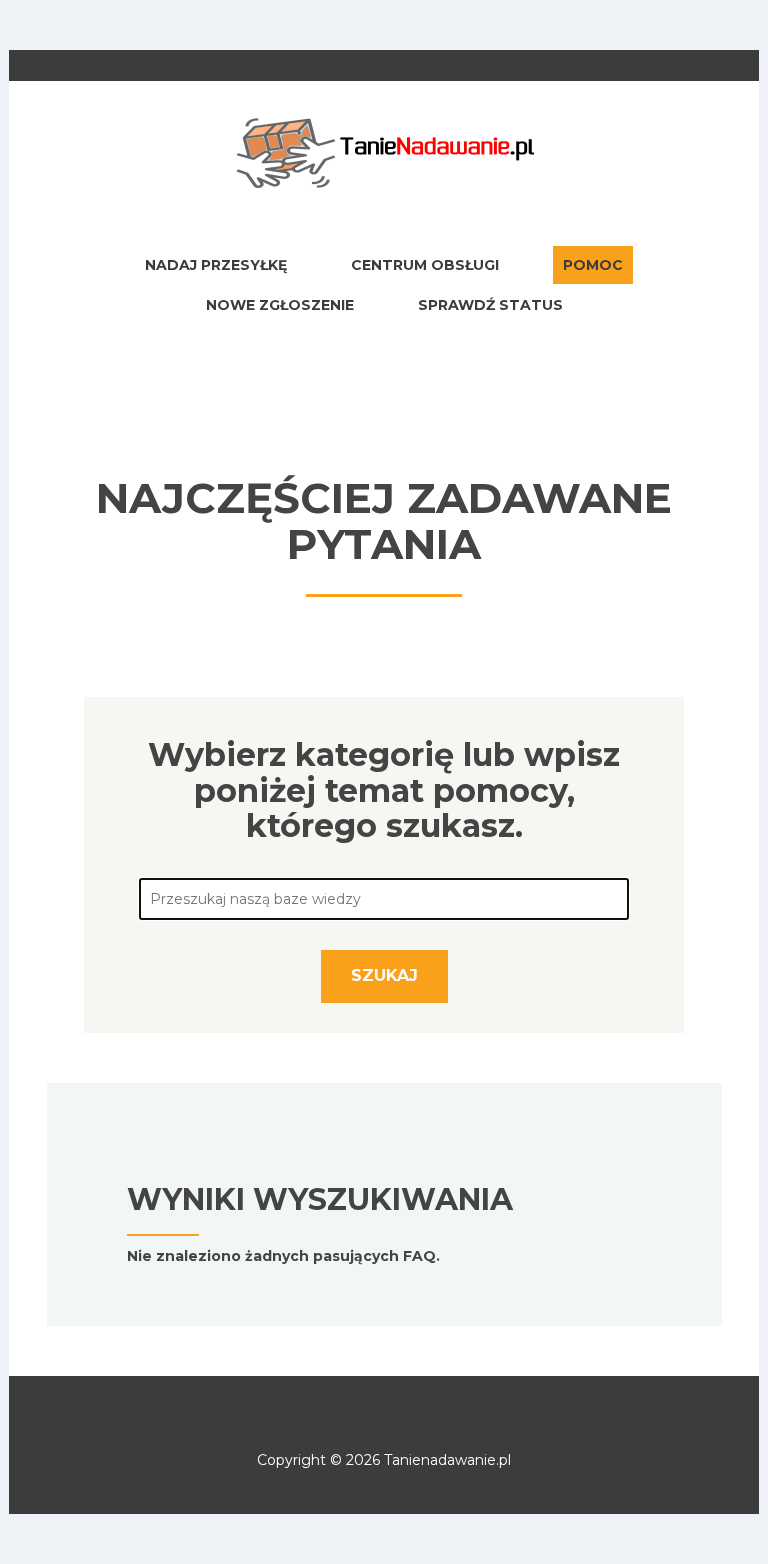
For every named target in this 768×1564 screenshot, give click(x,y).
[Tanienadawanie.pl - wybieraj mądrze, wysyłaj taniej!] (384, 152)
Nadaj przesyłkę (216, 265)
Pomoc (593, 265)
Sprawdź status (490, 305)
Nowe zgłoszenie (280, 305)
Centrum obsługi (425, 265)
